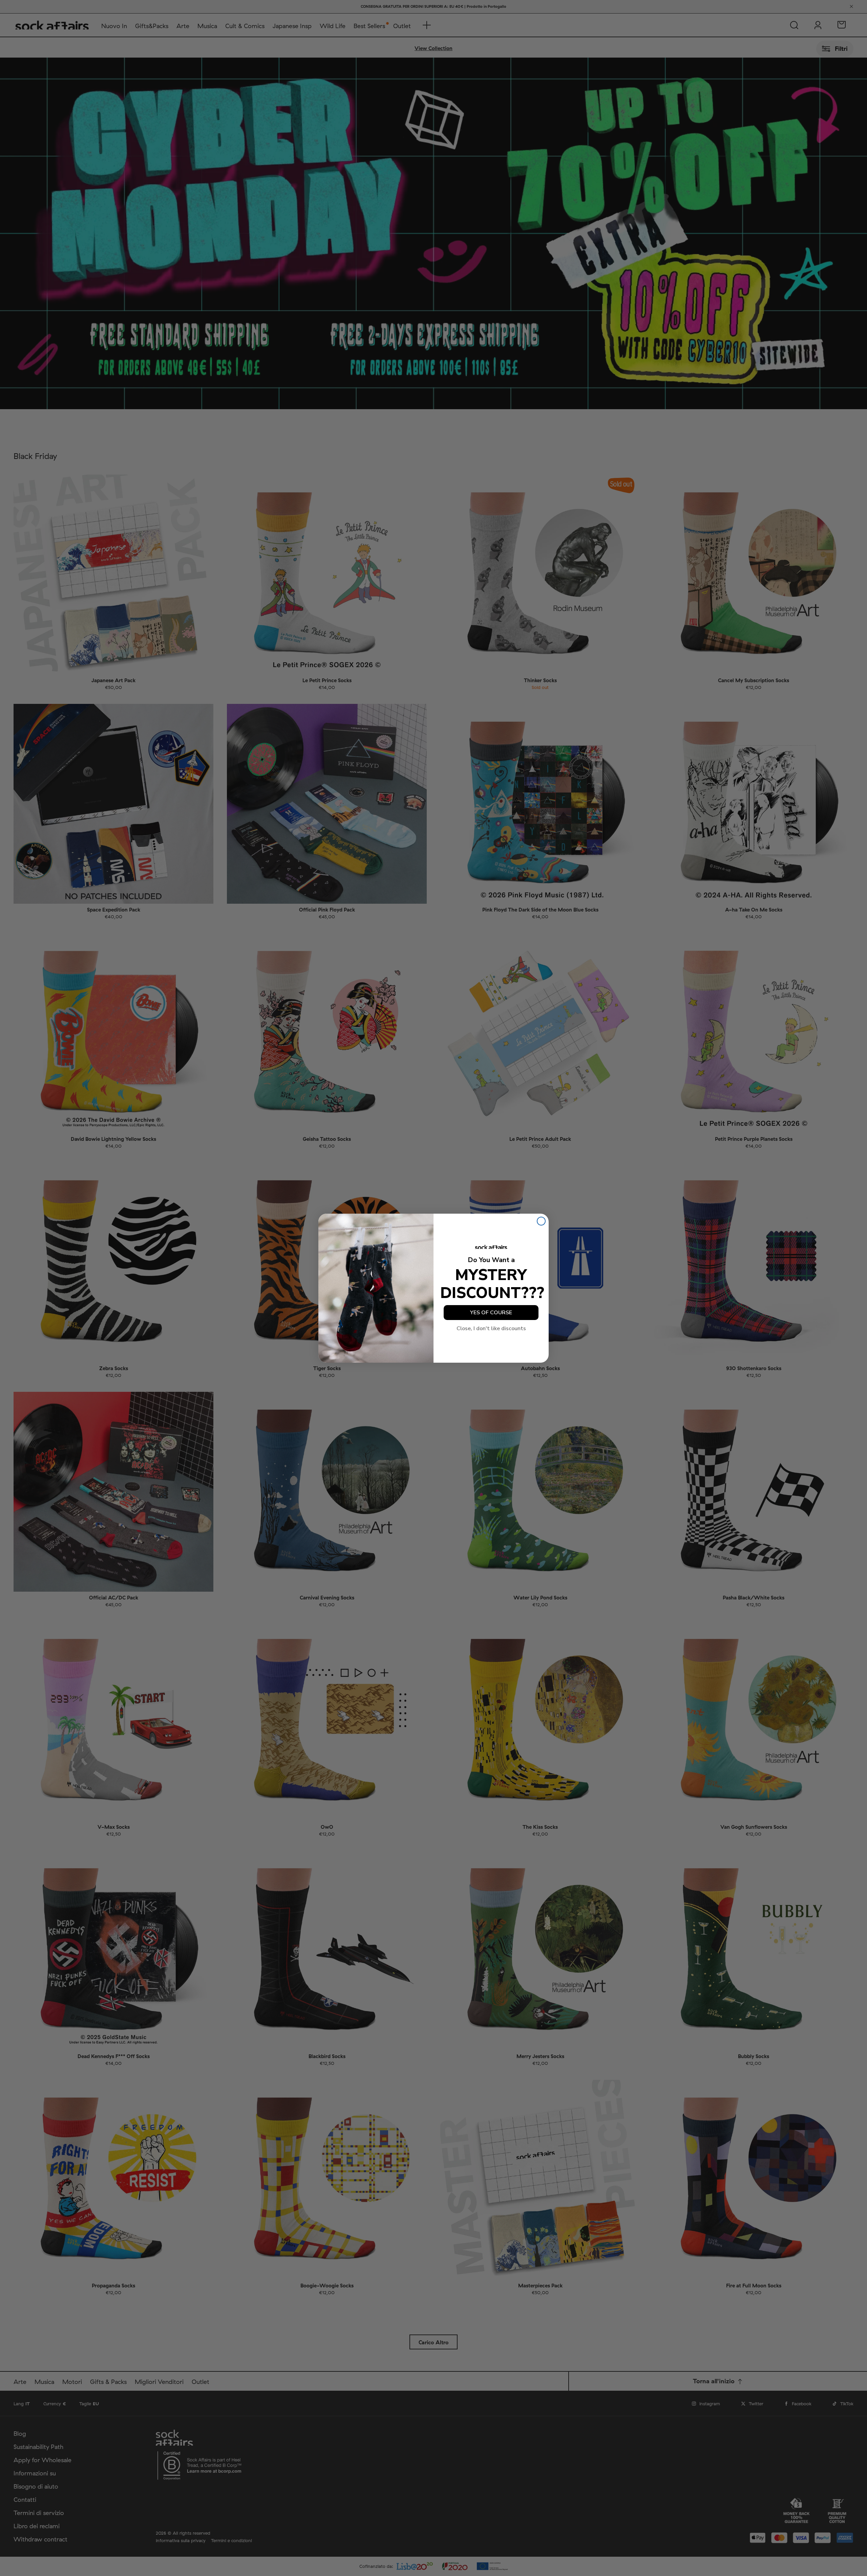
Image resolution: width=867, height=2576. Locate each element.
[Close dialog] (541, 1221)
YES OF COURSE (491, 1313)
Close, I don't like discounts (491, 1328)
